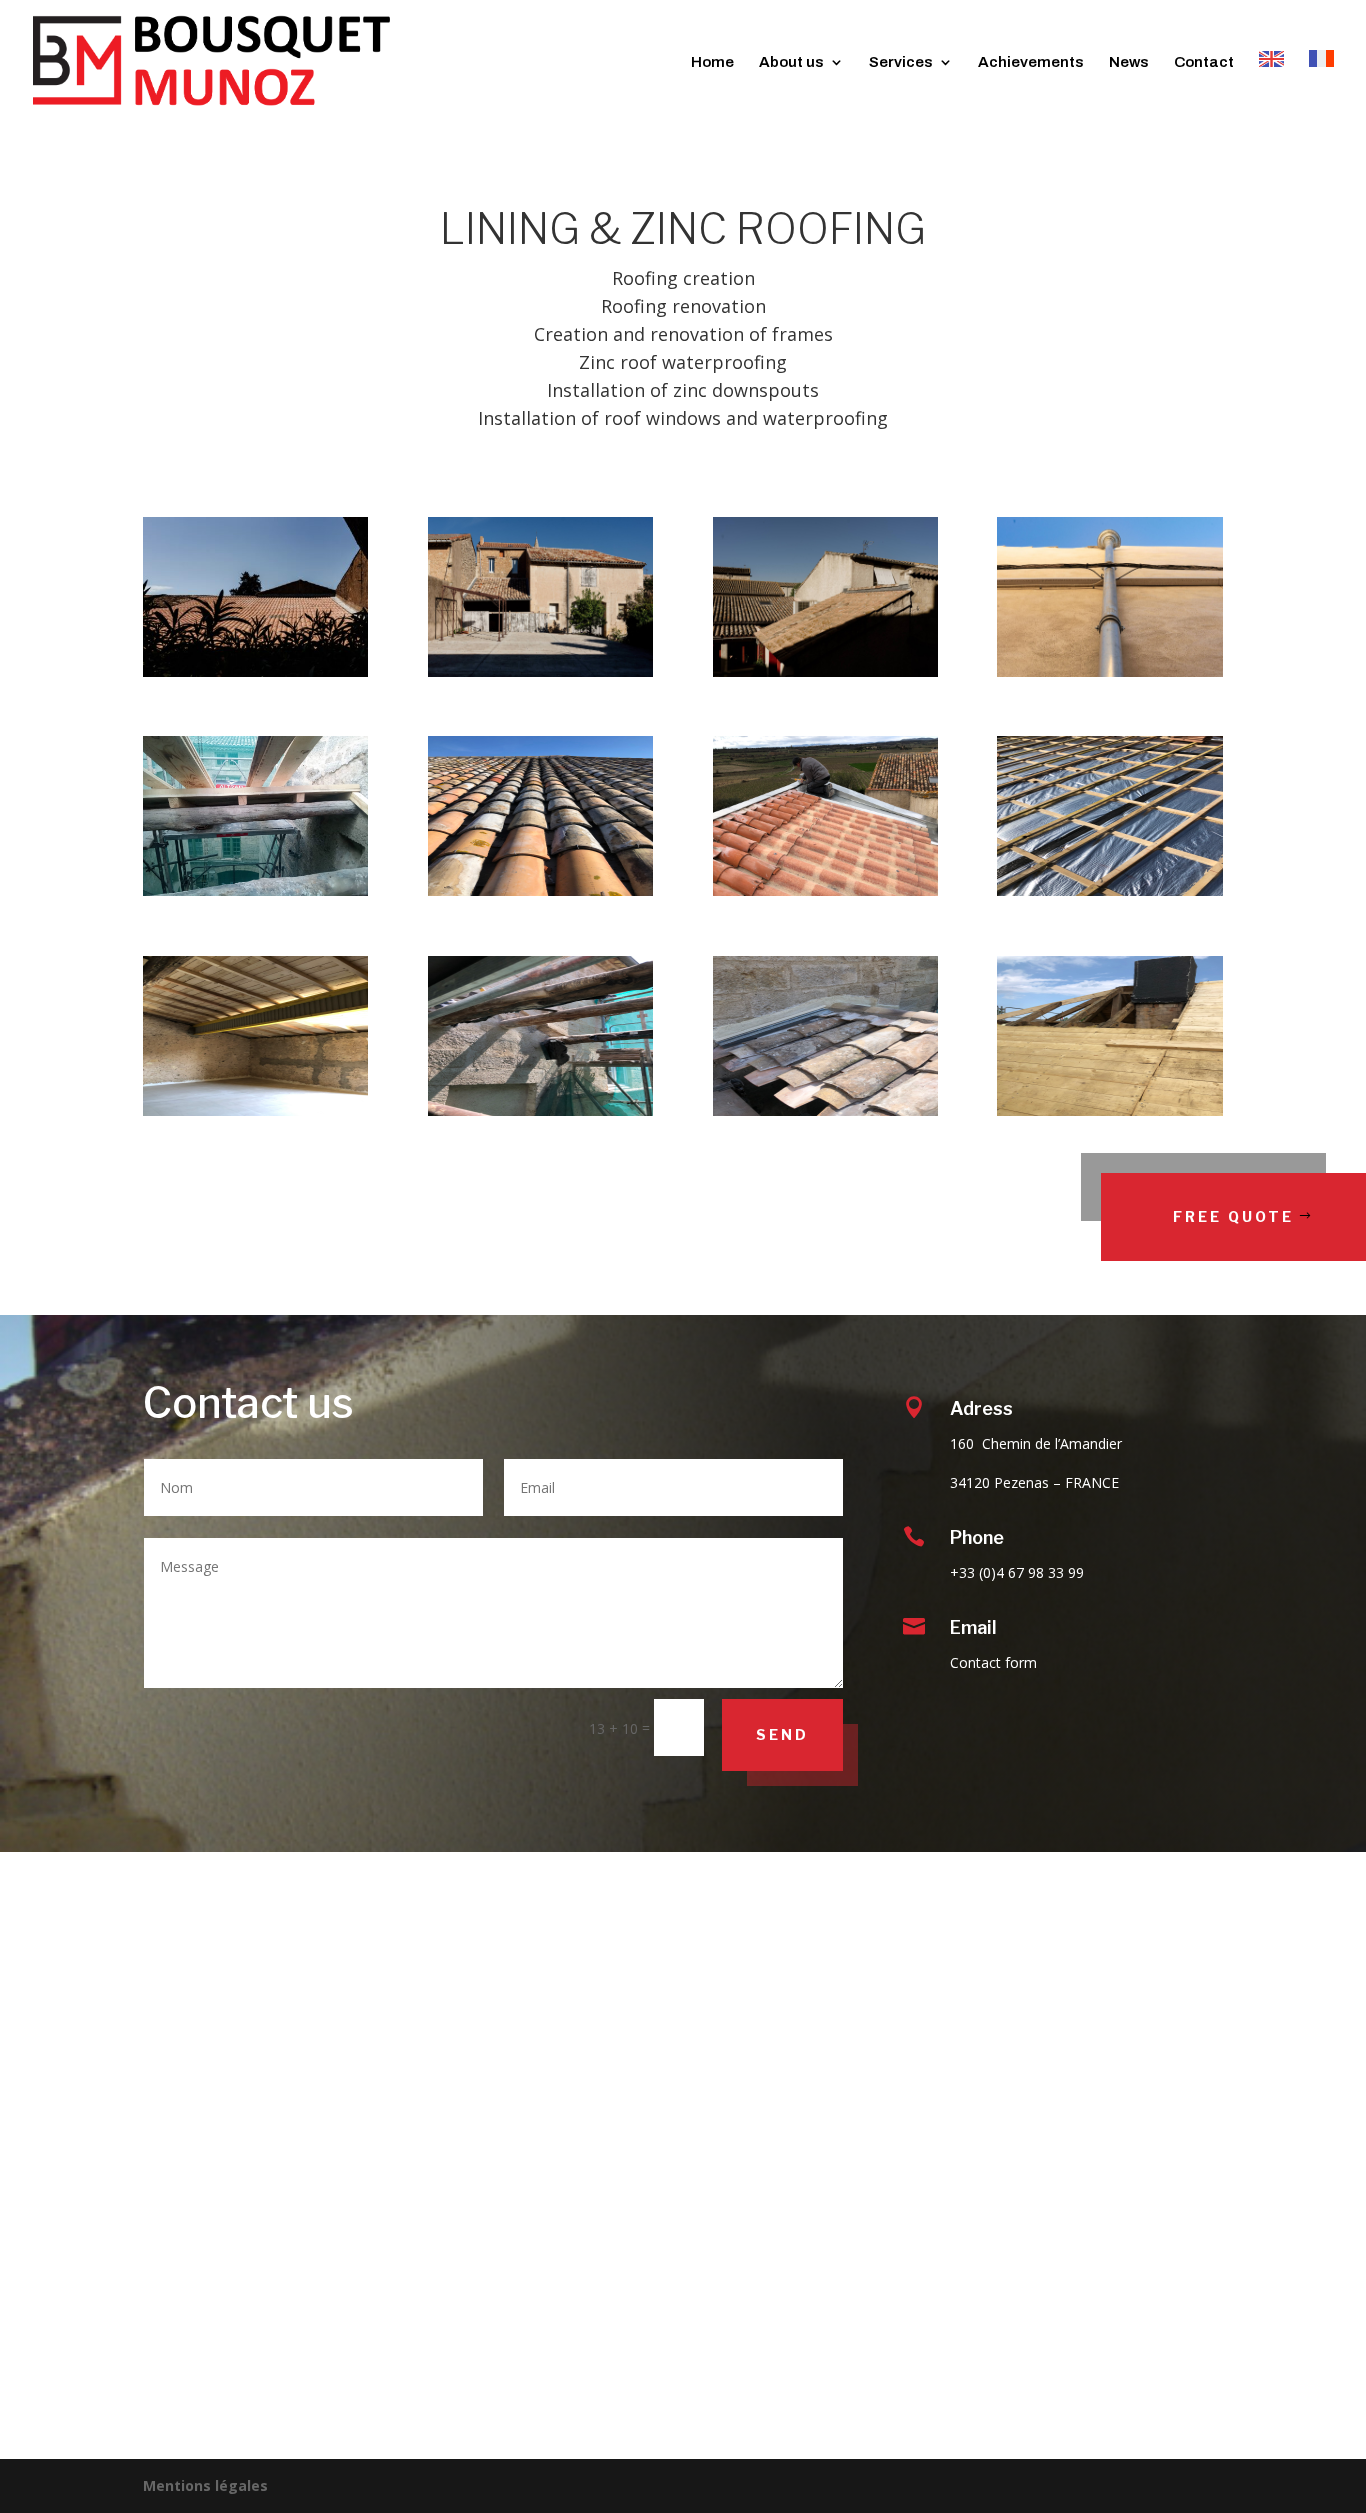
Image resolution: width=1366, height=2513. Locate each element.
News (1129, 62)
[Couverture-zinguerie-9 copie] (1109, 1110)
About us (791, 62)
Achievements (1031, 62)
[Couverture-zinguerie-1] (255, 890)
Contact (1204, 62)
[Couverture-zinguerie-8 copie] (825, 1110)
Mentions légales (205, 2485)
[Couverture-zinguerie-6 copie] (255, 1110)
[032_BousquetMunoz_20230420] (540, 671)
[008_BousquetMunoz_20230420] (1109, 671)
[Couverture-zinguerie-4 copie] (1109, 890)
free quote (1233, 1216)
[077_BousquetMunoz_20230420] (255, 671)
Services (901, 62)
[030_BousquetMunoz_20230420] (825, 671)
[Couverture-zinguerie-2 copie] (540, 890)
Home (712, 62)
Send (782, 1734)
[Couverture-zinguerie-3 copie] (825, 890)
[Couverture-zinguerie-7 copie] (540, 1110)
